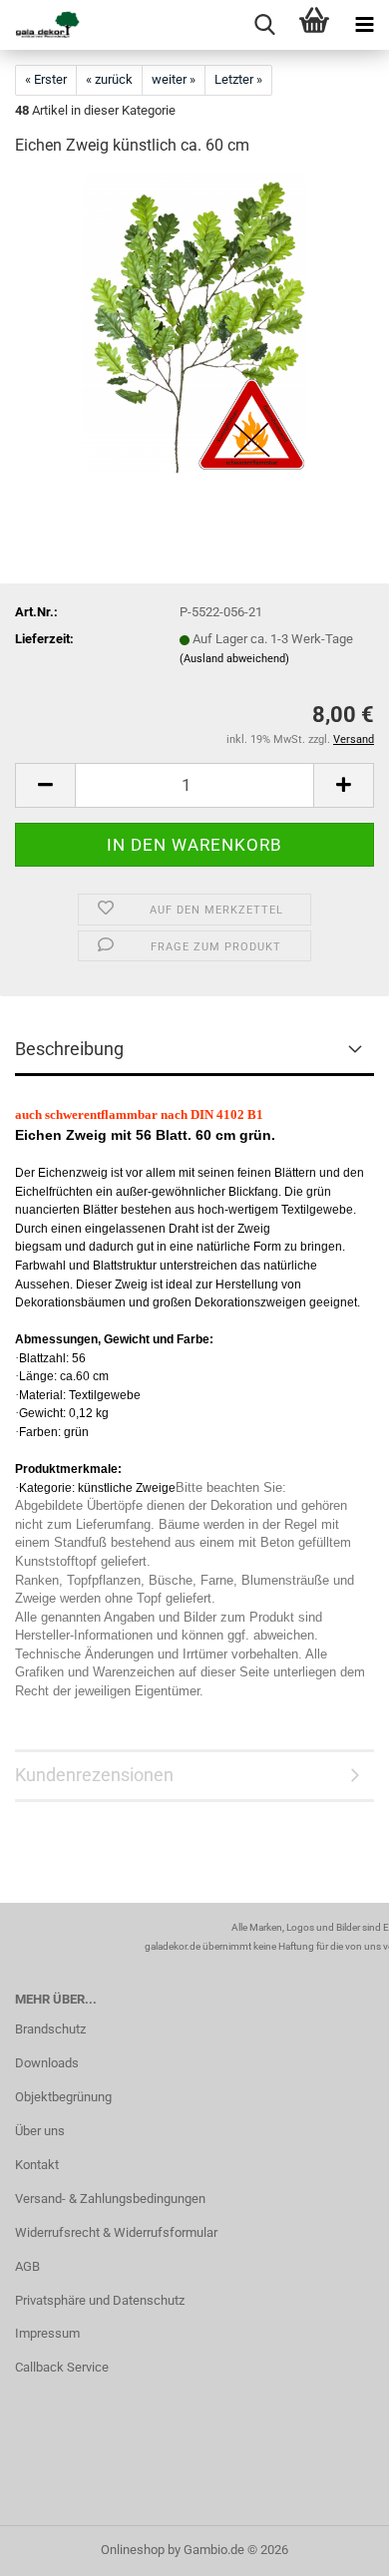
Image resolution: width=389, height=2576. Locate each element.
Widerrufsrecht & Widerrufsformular (116, 2232)
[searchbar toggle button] (264, 25)
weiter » (174, 79)
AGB (27, 2266)
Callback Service (62, 2367)
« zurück (109, 79)
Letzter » (238, 79)
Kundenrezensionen (94, 1775)
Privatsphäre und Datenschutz (100, 2300)
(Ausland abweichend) (234, 659)
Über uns (40, 2131)
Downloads (47, 2063)
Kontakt (37, 2165)
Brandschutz (50, 2029)
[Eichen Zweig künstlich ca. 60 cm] (194, 324)
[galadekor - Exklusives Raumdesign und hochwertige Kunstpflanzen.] (40, 25)
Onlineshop (133, 2550)
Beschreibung (69, 1049)
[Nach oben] (334, 2546)
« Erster (46, 79)
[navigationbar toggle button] (364, 25)
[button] (45, 785)
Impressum (47, 2333)
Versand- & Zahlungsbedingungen (110, 2199)
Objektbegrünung (63, 2097)
